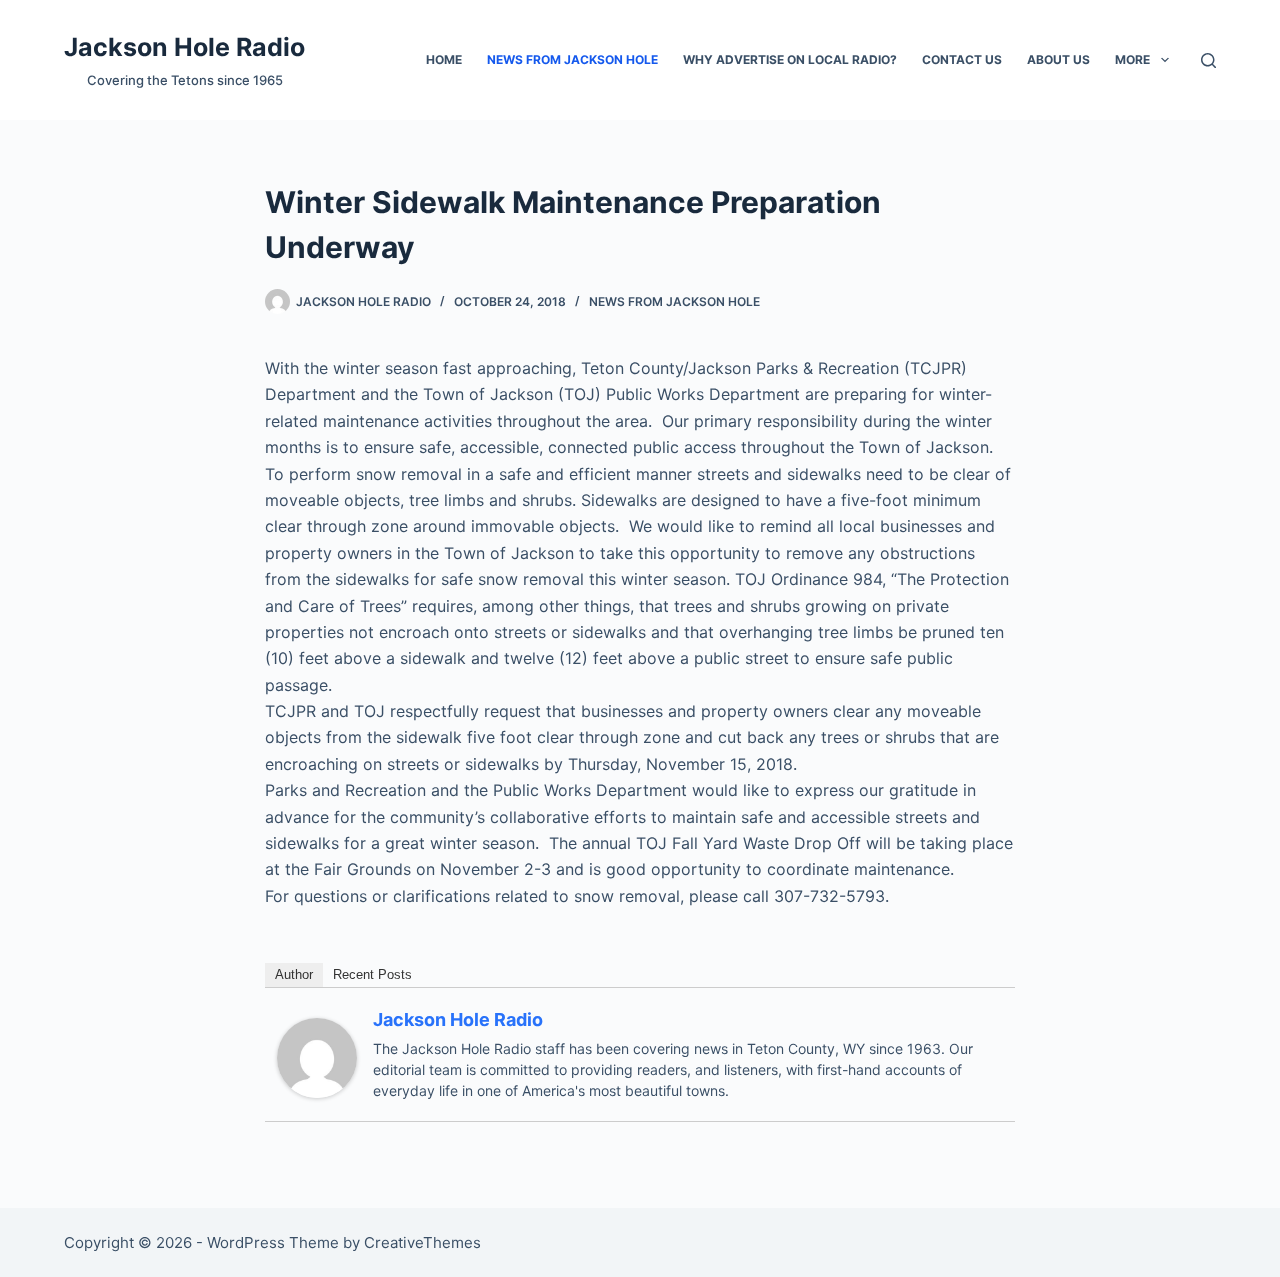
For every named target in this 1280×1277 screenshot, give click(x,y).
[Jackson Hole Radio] (317, 1057)
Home (444, 59)
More (1132, 59)
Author (294, 974)
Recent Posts (372, 974)
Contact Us (962, 59)
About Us (1058, 59)
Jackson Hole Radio (184, 47)
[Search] (1208, 60)
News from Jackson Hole (572, 59)
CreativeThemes (422, 1242)
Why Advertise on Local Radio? (790, 59)
